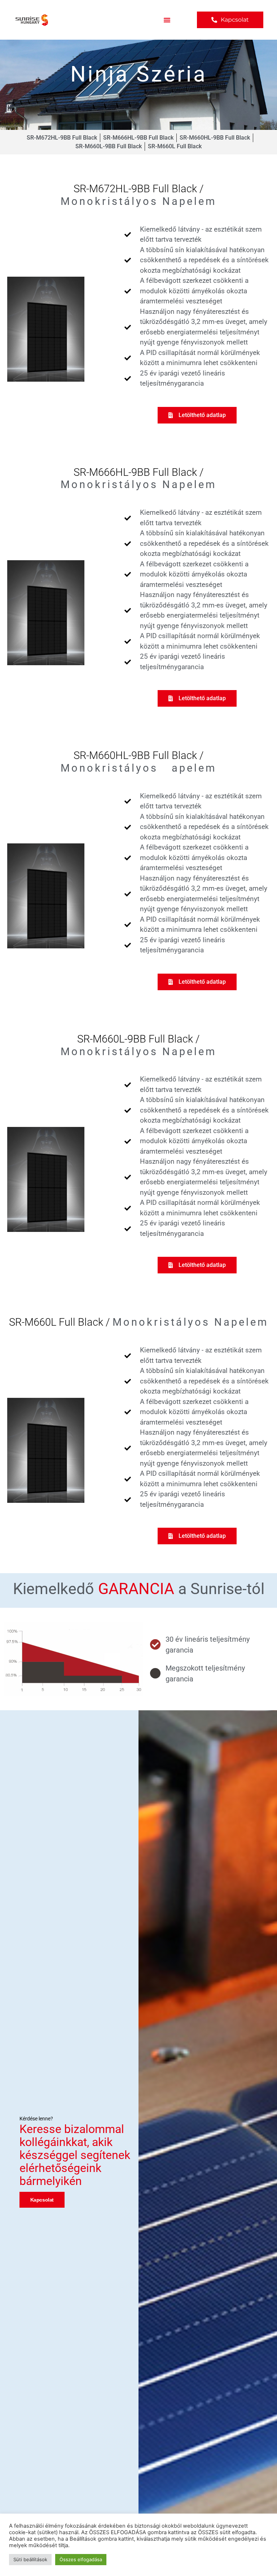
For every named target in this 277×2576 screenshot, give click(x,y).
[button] (167, 20)
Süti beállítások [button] (30, 2559)
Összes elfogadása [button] (81, 2559)
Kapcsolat (42, 2200)
